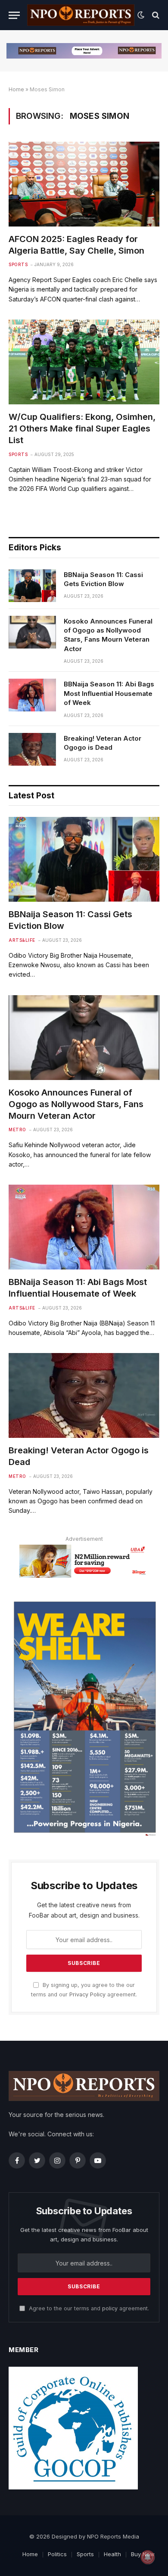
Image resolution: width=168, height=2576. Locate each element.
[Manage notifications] (148, 2557)
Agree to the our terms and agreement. (88, 2308)
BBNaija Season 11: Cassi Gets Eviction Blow (103, 579)
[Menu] (14, 15)
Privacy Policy (87, 1994)
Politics (57, 2554)
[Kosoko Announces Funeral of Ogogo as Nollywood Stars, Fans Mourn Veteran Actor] (32, 632)
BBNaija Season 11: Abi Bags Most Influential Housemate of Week (109, 693)
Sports (18, 264)
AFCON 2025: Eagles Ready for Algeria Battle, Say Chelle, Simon (76, 245)
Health (112, 2554)
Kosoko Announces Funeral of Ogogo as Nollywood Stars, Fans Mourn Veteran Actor (108, 635)
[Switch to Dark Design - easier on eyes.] (141, 15)
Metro (17, 1130)
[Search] (155, 15)
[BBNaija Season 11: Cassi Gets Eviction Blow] (32, 586)
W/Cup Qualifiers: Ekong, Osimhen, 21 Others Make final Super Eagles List (82, 428)
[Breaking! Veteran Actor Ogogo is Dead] (32, 749)
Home (16, 89)
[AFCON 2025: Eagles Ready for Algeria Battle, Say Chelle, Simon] (84, 184)
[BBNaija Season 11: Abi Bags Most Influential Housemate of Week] (32, 695)
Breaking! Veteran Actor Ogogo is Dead (103, 743)
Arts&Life (22, 940)
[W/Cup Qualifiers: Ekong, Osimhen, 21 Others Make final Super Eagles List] (84, 362)
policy (110, 2308)
